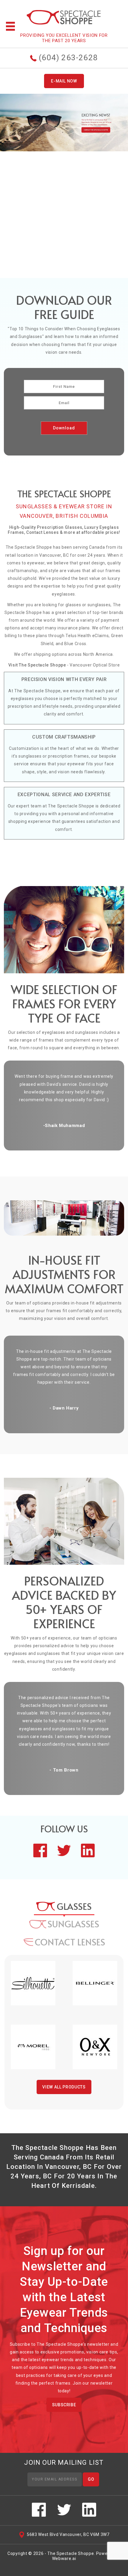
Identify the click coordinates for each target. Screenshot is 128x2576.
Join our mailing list (64, 2463)
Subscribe (64, 2405)
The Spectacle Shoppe (71, 2553)
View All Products (64, 2087)
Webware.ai (64, 2558)
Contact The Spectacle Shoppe (64, 267)
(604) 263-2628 (67, 58)
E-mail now (64, 81)
